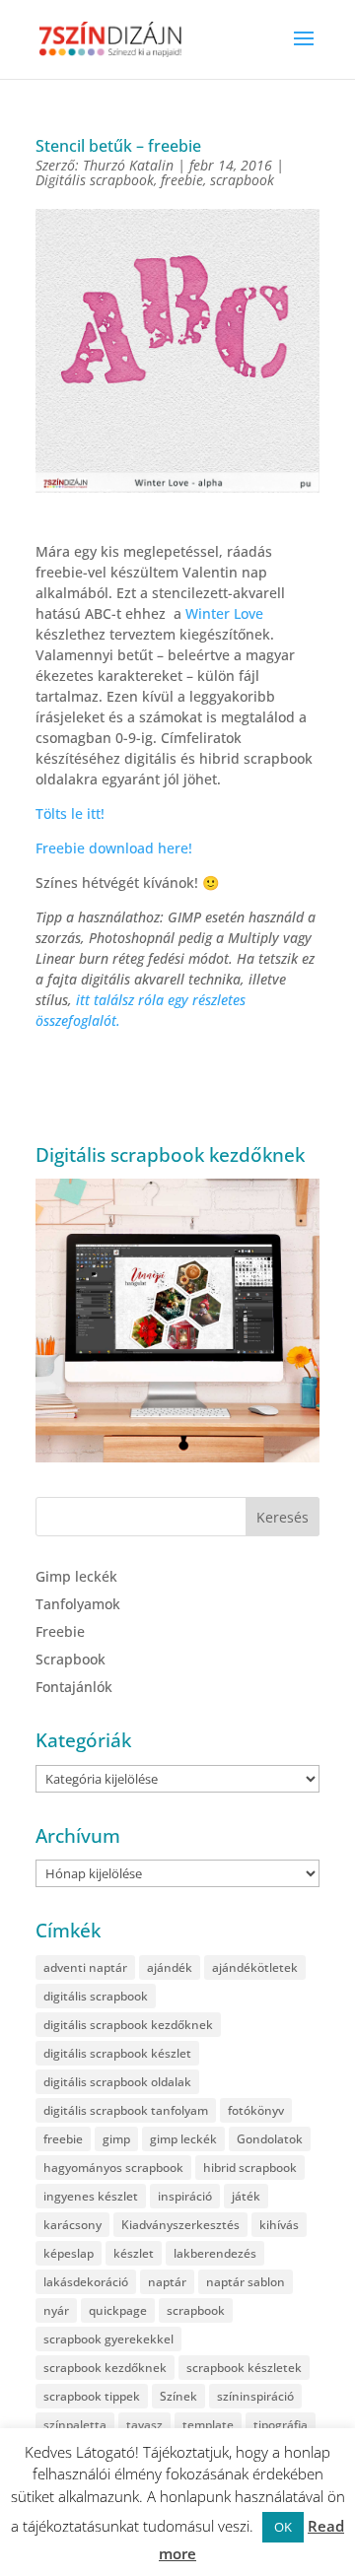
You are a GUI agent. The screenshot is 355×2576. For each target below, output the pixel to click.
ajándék (170, 1967)
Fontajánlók (74, 1687)
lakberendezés (215, 2253)
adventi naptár (85, 1967)
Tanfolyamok (78, 1604)
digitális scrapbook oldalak (117, 2082)
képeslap (69, 2253)
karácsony (72, 2225)
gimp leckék (183, 2139)
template (208, 2425)
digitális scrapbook (96, 1996)
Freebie (60, 1631)
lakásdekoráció (86, 2282)
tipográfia (281, 2425)
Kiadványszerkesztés (180, 2225)
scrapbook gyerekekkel (108, 2339)
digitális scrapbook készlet (117, 2053)
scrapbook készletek (244, 2368)
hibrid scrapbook (250, 2168)
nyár (56, 2310)
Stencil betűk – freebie (118, 146)
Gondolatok (270, 2139)
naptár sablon (246, 2282)
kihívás (279, 2225)
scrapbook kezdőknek (105, 2368)
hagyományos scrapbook (113, 2168)
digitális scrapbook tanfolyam (126, 2110)
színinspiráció (255, 2396)
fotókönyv (256, 2110)
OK (283, 2527)
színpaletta (75, 2425)
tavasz (144, 2425)
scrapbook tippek (92, 2396)
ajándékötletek (255, 1967)
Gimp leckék (76, 1576)
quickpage (118, 2310)
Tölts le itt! (70, 813)
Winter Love (224, 613)
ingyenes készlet (91, 2196)
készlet (134, 2253)
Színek (178, 2396)
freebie (182, 180)
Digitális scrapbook (95, 180)
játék (246, 2196)
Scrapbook (71, 1659)
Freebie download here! (114, 848)
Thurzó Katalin (128, 165)
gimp (116, 2139)
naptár (167, 2282)
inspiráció (185, 2196)
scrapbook (242, 180)
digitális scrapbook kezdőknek (128, 2025)
